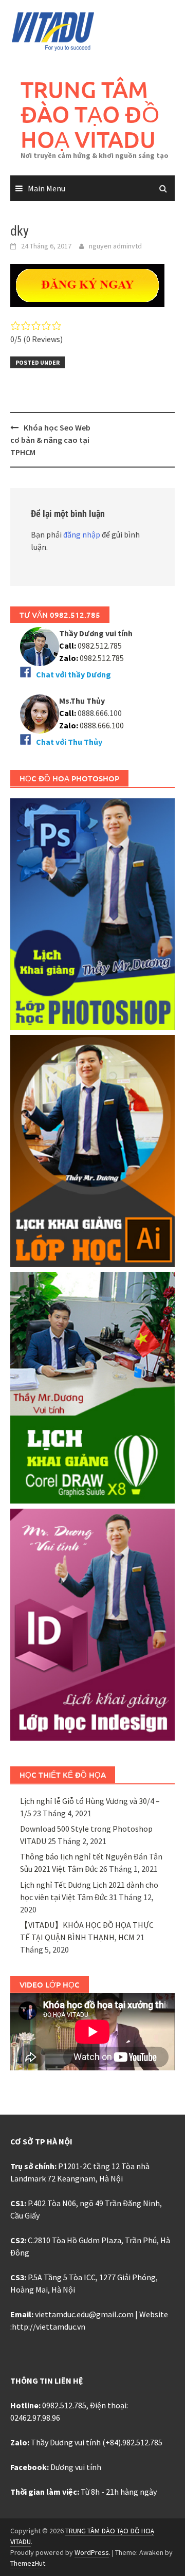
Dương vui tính (76, 2467)
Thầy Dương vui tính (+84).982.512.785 (97, 2442)
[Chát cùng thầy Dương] (40, 646)
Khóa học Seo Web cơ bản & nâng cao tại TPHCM (50, 440)
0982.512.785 (99, 646)
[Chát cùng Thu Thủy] (40, 713)
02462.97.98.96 (35, 2418)
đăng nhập (82, 534)
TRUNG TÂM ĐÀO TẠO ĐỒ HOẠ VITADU (90, 114)
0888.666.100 (102, 725)
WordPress (92, 2552)
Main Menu (47, 188)
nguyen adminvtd (115, 246)
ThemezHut (28, 2563)
